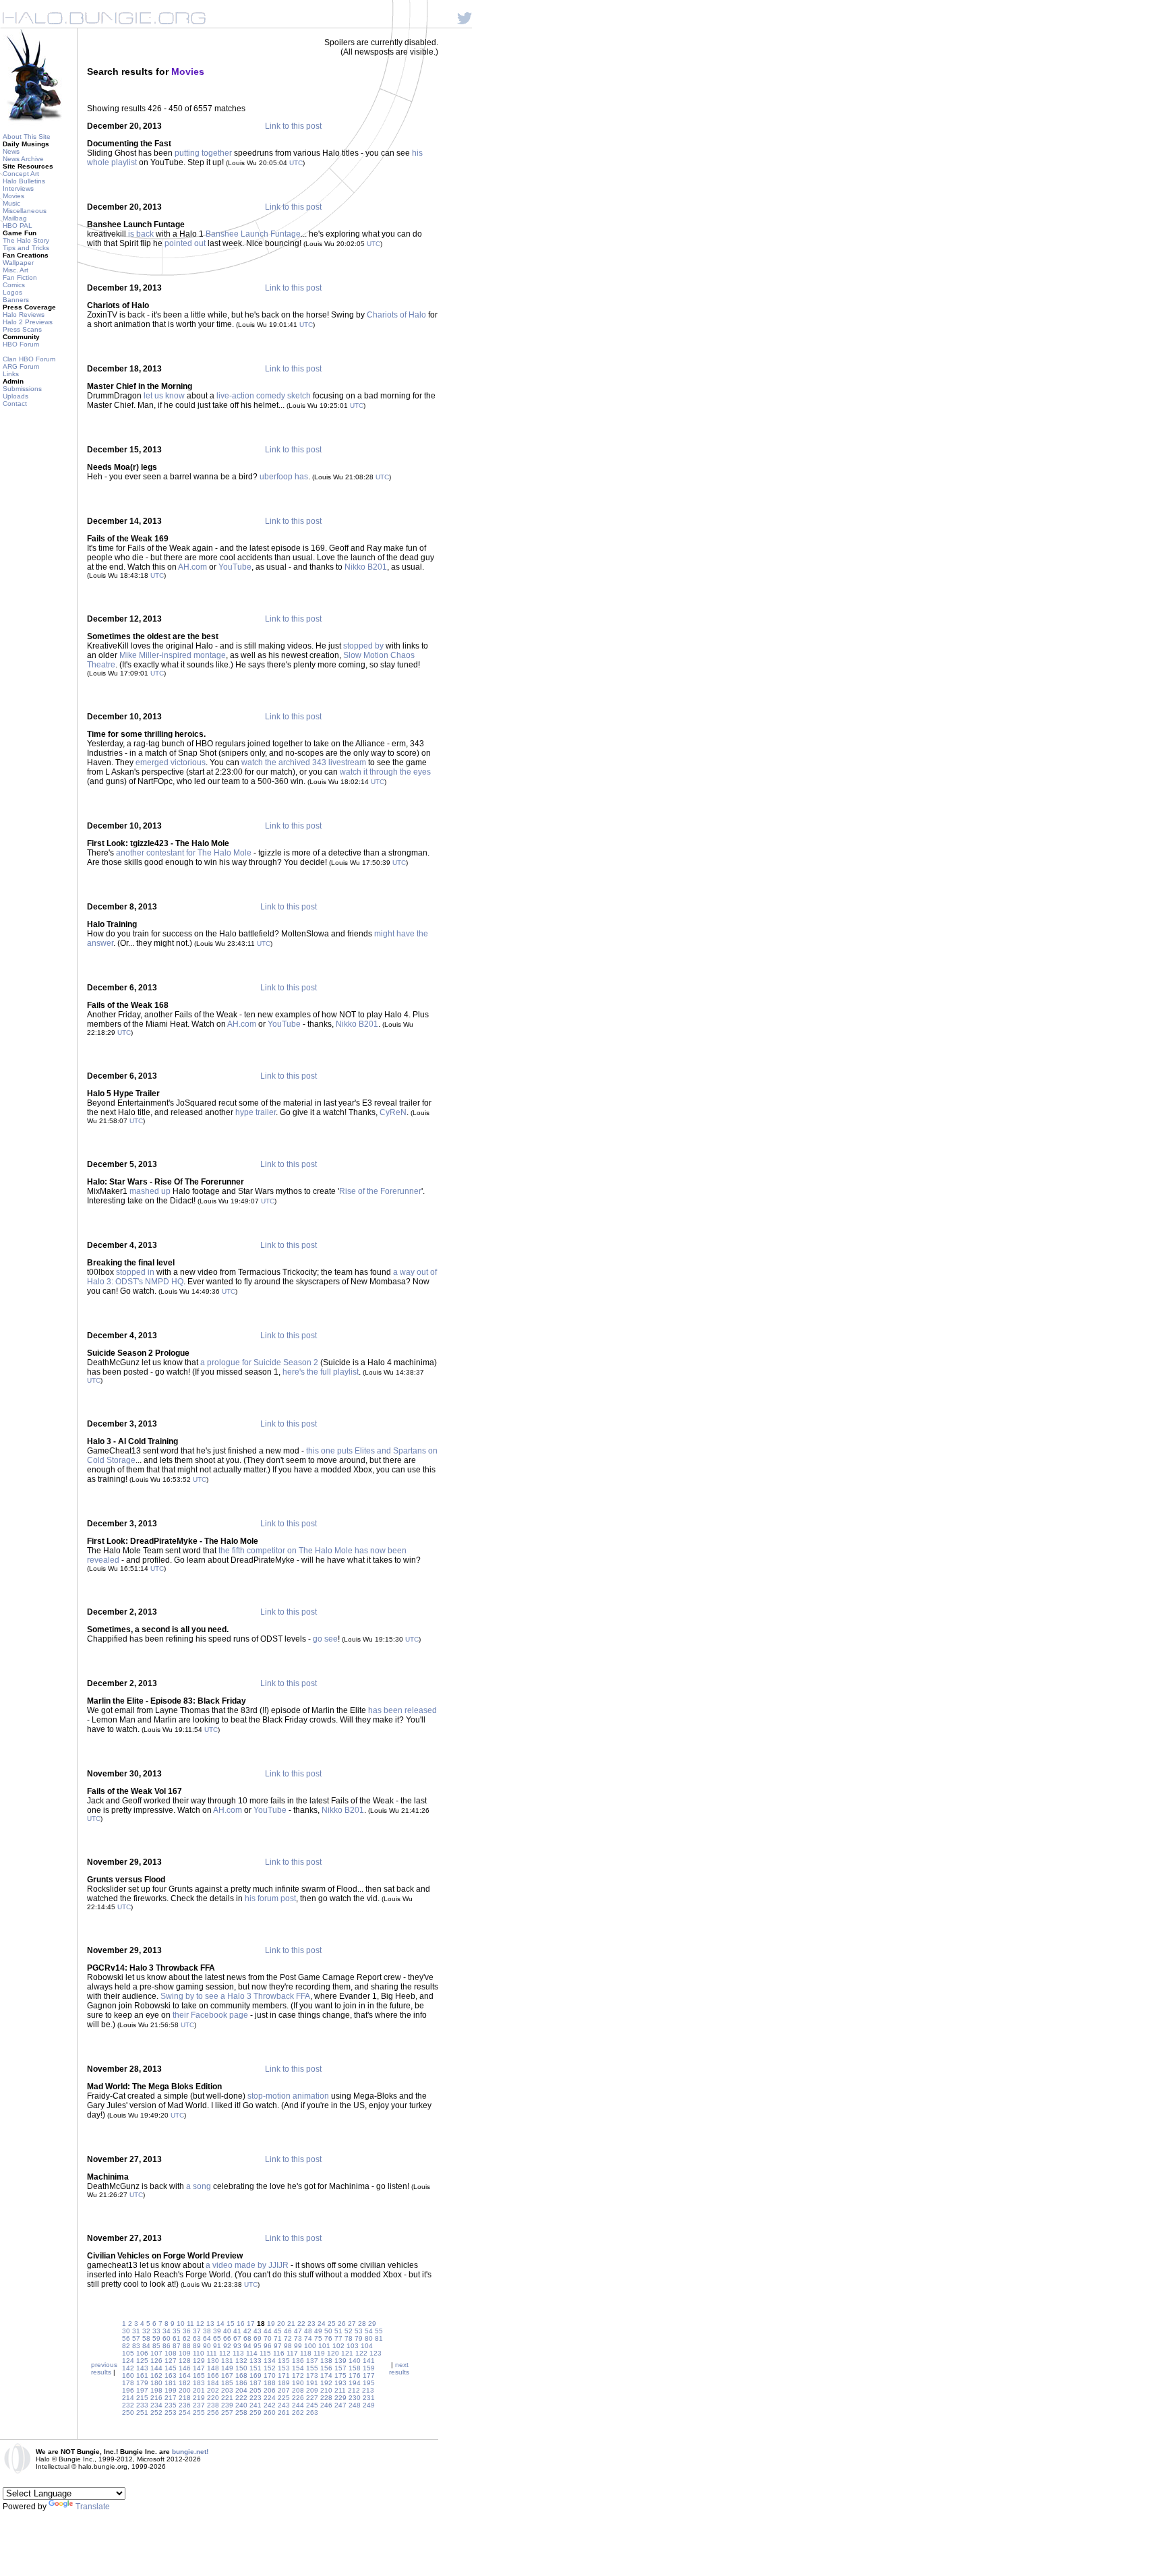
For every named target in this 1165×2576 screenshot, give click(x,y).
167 (227, 2375)
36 (187, 2331)
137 (312, 2361)
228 (326, 2398)
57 (136, 2338)
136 (298, 2361)
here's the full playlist (321, 1372)
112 (225, 2353)
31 (136, 2331)
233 (142, 2405)
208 (298, 2390)
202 (213, 2390)
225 (284, 2398)
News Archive (23, 159)
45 (278, 2331)
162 (156, 2375)
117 (292, 2353)
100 (310, 2346)
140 (355, 2361)
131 (227, 2361)
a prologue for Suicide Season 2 (259, 1362)
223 (256, 2398)
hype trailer (256, 1112)
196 (128, 2390)
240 (241, 2405)
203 (227, 2390)
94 (247, 2346)
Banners (16, 300)
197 (142, 2390)
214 (128, 2398)
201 (199, 2390)
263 (312, 2413)
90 (207, 2346)
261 (284, 2413)
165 (199, 2375)
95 (258, 2346)
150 (241, 2368)
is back (141, 234)
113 (238, 2353)
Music (11, 203)
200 (185, 2390)
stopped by (363, 646)
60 (167, 2338)
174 (326, 2375)
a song (199, 2186)
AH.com (192, 567)
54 (369, 2331)
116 (279, 2353)
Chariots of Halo (396, 315)
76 (328, 2338)
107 (156, 2353)
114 (252, 2353)
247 (340, 2405)
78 (349, 2338)
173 (312, 2375)
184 (213, 2383)
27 (352, 2324)
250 (128, 2413)
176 (355, 2375)
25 (332, 2324)
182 (185, 2383)
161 (142, 2375)
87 (177, 2346)
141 (369, 2361)
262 (298, 2413)
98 (288, 2346)
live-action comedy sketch (264, 396)
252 (156, 2413)
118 (306, 2353)
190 (298, 2383)
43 (258, 2331)
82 (126, 2346)
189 (284, 2383)
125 (142, 2361)
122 (361, 2353)
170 (270, 2375)
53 (359, 2331)
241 (256, 2405)
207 (284, 2390)
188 (270, 2383)
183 (199, 2383)
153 (284, 2368)
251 (142, 2413)
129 (199, 2361)
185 (227, 2383)
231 (369, 2398)
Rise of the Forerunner (380, 1191)
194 (355, 2383)
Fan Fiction (20, 277)
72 (288, 2338)
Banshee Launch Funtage (253, 234)
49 (318, 2331)
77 (338, 2338)
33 (156, 2331)
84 (146, 2346)
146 (185, 2368)
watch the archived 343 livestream (304, 762)
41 (237, 2331)
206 (270, 2390)
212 (354, 2390)
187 (256, 2383)
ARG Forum (21, 366)
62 (187, 2338)
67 (237, 2338)
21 (291, 2324)
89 (197, 2346)
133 (256, 2361)
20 (281, 2324)
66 (227, 2338)
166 (213, 2375)
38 (207, 2331)
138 (326, 2361)
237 (199, 2405)
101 (324, 2346)
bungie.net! (190, 2452)
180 (156, 2383)
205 (256, 2390)
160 (128, 2375)
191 (312, 2383)
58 (146, 2338)
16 (241, 2324)
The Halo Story (26, 240)
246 (326, 2405)
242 (270, 2405)
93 (237, 2346)
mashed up (150, 1191)
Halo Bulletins (24, 181)
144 (156, 2368)
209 (312, 2390)
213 (368, 2390)
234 (156, 2405)
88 (187, 2346)
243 (284, 2405)
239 (227, 2405)
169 (256, 2375)
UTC (296, 163)
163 (171, 2375)
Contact (15, 403)
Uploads (16, 396)
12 (200, 2324)
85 (156, 2346)
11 (190, 2324)
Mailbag (15, 218)
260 (270, 2413)
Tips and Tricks (26, 248)
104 (367, 2346)
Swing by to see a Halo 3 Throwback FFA (235, 1996)
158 (355, 2368)
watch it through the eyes (385, 772)
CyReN (393, 1112)
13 (210, 2324)
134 (270, 2361)
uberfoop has (284, 477)
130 (213, 2361)
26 (342, 2324)
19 (271, 2324)
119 (319, 2353)
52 (349, 2331)
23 (311, 2324)
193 (340, 2383)
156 (326, 2368)
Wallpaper (18, 263)
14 (220, 2324)
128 (185, 2361)
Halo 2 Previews (28, 322)
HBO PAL (18, 226)
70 (268, 2338)
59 (156, 2338)
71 (278, 2338)
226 (298, 2398)
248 (355, 2405)
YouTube (235, 567)
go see (325, 1639)
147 (199, 2368)
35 (177, 2331)
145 (171, 2368)
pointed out (185, 243)
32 (146, 2331)
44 (268, 2331)
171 (284, 2375)
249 (369, 2405)
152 (270, 2368)
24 (322, 2324)
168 (241, 2375)
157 (340, 2368)
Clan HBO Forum (29, 359)
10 (181, 2324)
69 (258, 2338)
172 (298, 2375)
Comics (14, 285)
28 (362, 2324)
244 (298, 2405)
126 (156, 2361)
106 (142, 2353)
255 (199, 2413)
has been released (402, 1710)
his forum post (270, 1898)
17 (251, 2324)
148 (213, 2368)
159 (369, 2368)
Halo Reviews (24, 314)
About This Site (27, 137)
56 (126, 2338)
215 (142, 2398)
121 (347, 2353)
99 (298, 2346)
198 (156, 2390)
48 (308, 2331)
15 (231, 2324)
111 (212, 2353)
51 (338, 2331)
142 (128, 2368)
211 (340, 2390)
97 (278, 2346)
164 (185, 2375)
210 (326, 2390)
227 (312, 2398)
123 (376, 2353)
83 (136, 2346)
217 (171, 2398)
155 (312, 2368)
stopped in (135, 1272)
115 (265, 2353)
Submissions (22, 389)
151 (256, 2368)
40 (227, 2331)
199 (171, 2390)
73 (298, 2338)
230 (355, 2398)
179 (142, 2383)
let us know (164, 396)
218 (185, 2398)
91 (217, 2346)
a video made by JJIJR (247, 2265)
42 (247, 2331)
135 (284, 2361)
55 (379, 2331)
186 (241, 2383)
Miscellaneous (25, 211)
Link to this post (293, 126)
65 (217, 2338)
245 (312, 2405)
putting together (203, 153)
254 (185, 2413)
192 (326, 2383)
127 (171, 2361)
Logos (12, 292)
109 (185, 2353)
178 (128, 2383)
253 (171, 2413)
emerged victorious (171, 762)
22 (301, 2324)
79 (359, 2338)
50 (328, 2331)
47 (298, 2331)
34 (167, 2331)
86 (167, 2346)
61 (177, 2338)
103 (353, 2346)
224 (270, 2398)
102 (338, 2346)
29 (372, 2324)
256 (213, 2413)
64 (207, 2338)
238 (213, 2405)
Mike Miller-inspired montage (173, 655)
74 (308, 2338)
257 (227, 2413)
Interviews (18, 188)
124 (128, 2361)
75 (318, 2338)
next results (399, 2368)
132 (241, 2361)
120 (333, 2353)
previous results (104, 2368)
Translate (93, 2507)
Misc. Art (16, 270)
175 (340, 2375)
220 (213, 2398)
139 (340, 2361)
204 (241, 2390)
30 (126, 2331)
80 (369, 2338)
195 (369, 2383)
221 (227, 2398)
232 (128, 2405)
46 (288, 2331)
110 (199, 2353)
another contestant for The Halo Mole (184, 853)
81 (379, 2338)
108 (171, 2353)
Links (11, 374)
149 (227, 2368)
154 (298, 2368)
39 (217, 2331)
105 (128, 2353)
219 (199, 2398)
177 (369, 2375)
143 (142, 2368)
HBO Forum (21, 344)
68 (247, 2338)
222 (241, 2398)
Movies (13, 196)
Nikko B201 (366, 567)
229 (340, 2398)
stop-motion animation (288, 2096)
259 (256, 2413)
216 (156, 2398)
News (11, 151)
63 (197, 2338)
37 (197, 2331)
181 (171, 2383)
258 (241, 2413)
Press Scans (22, 329)
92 (227, 2346)
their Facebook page (210, 2015)
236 (185, 2405)
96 (268, 2346)
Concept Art (21, 174)
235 (171, 2405)
